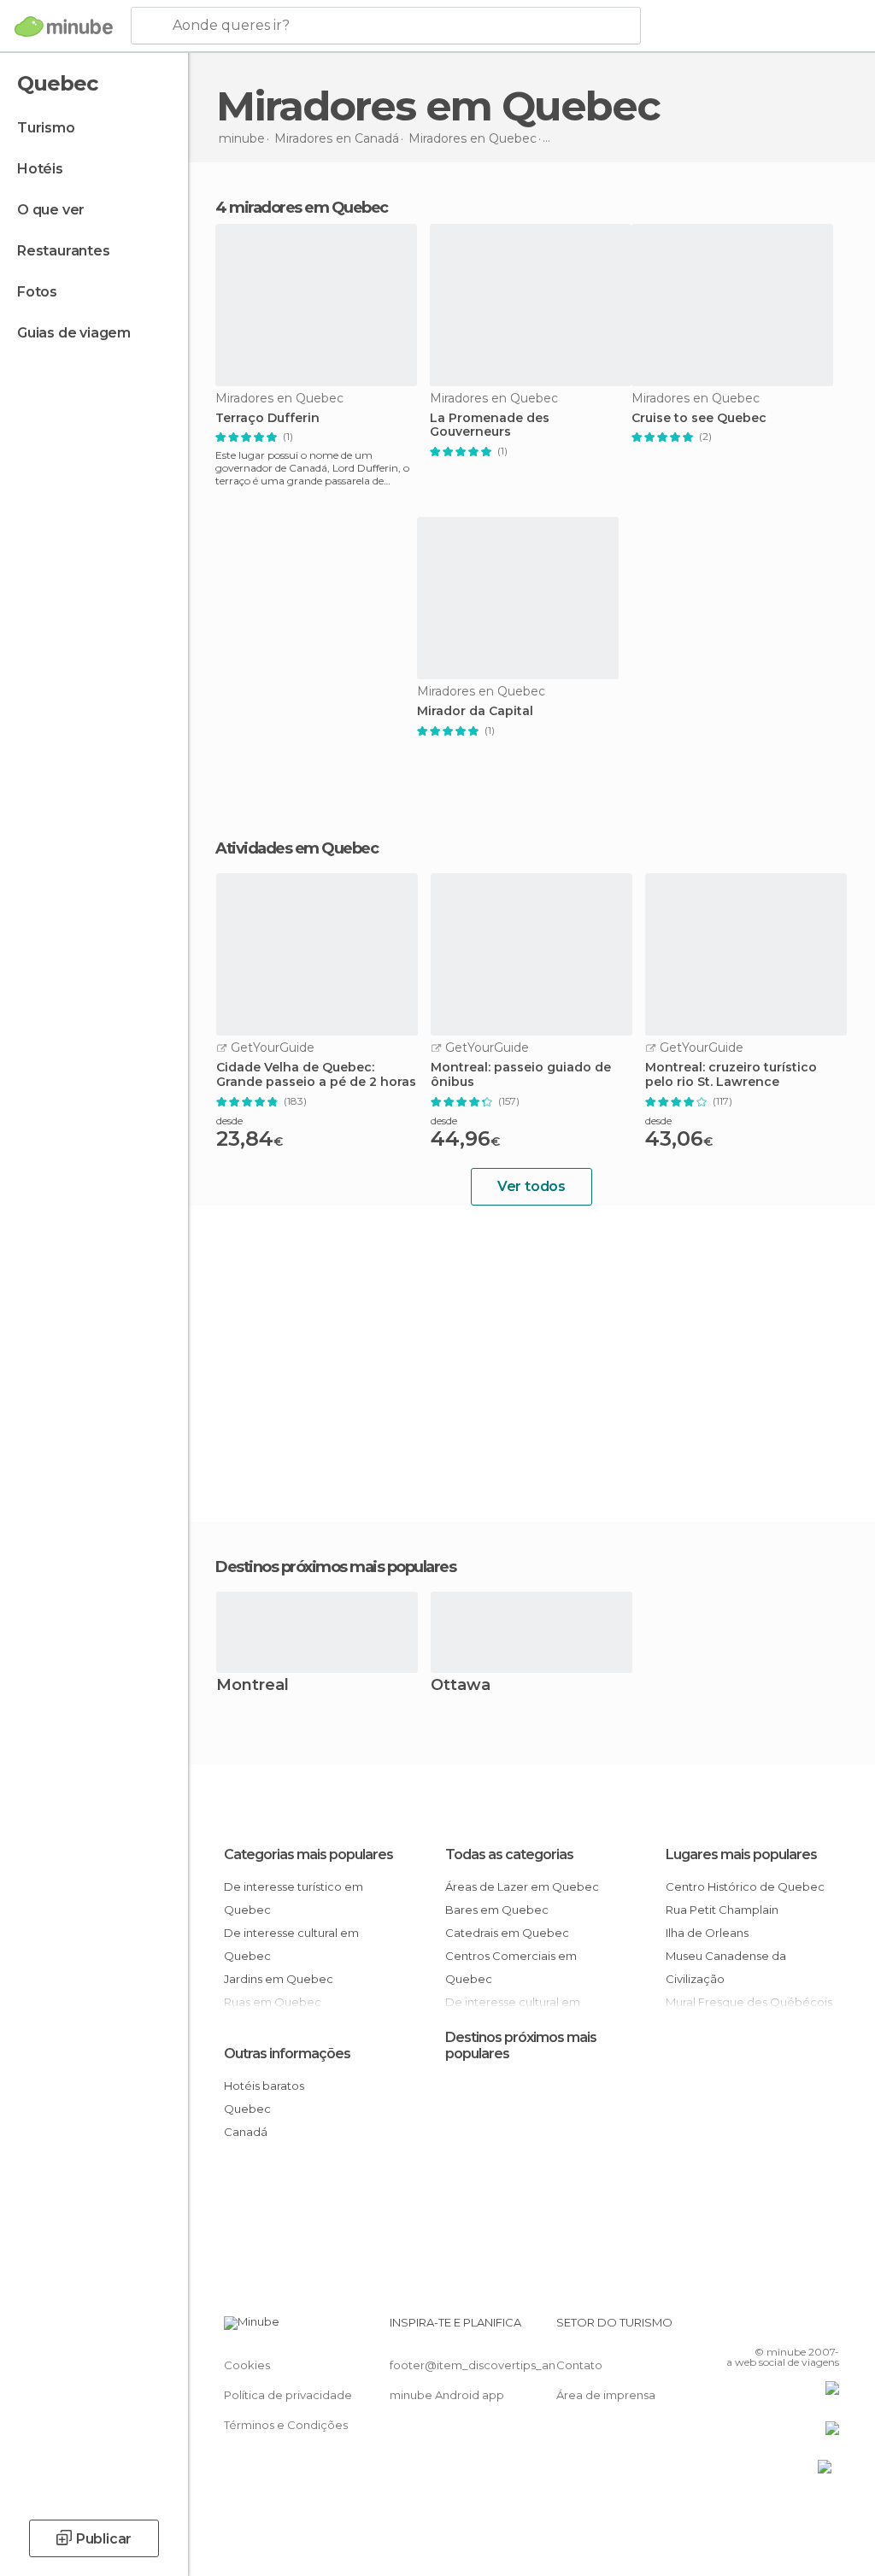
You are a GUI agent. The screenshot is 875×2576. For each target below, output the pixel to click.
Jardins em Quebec (279, 1979)
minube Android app (447, 2395)
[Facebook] (761, 2327)
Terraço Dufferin (267, 418)
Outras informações (287, 2054)
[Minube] (64, 26)
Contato (579, 2365)
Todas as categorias (509, 1854)
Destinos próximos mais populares (335, 1567)
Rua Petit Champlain (722, 1910)
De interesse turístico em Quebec (294, 1898)
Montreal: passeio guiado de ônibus (521, 1075)
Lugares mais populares (741, 1854)
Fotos (37, 292)
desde (229, 1121)
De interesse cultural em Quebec (291, 1944)
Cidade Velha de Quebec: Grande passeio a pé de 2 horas (316, 1075)
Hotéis (40, 169)
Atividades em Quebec (297, 848)
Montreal (253, 1686)
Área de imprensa (606, 2395)
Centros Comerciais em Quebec (511, 1967)
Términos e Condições (286, 2425)
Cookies (247, 2365)
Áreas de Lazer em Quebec (522, 1887)
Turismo (46, 128)
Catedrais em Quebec (507, 1933)
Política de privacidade (288, 2395)
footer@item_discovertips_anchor (485, 2365)
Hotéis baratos (264, 2086)
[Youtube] (828, 2327)
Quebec (247, 2109)
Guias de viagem (74, 333)
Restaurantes (64, 251)
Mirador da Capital (475, 711)
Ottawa (461, 1686)
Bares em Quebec (497, 1910)
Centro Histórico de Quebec (745, 1887)
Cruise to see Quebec (699, 418)
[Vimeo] (806, 2327)
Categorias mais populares (308, 1854)
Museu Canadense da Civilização (726, 1967)
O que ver (51, 210)
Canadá (246, 2132)
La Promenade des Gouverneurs (490, 425)
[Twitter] (784, 2327)
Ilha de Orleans (707, 1933)
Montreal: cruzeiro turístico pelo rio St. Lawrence (731, 1075)
